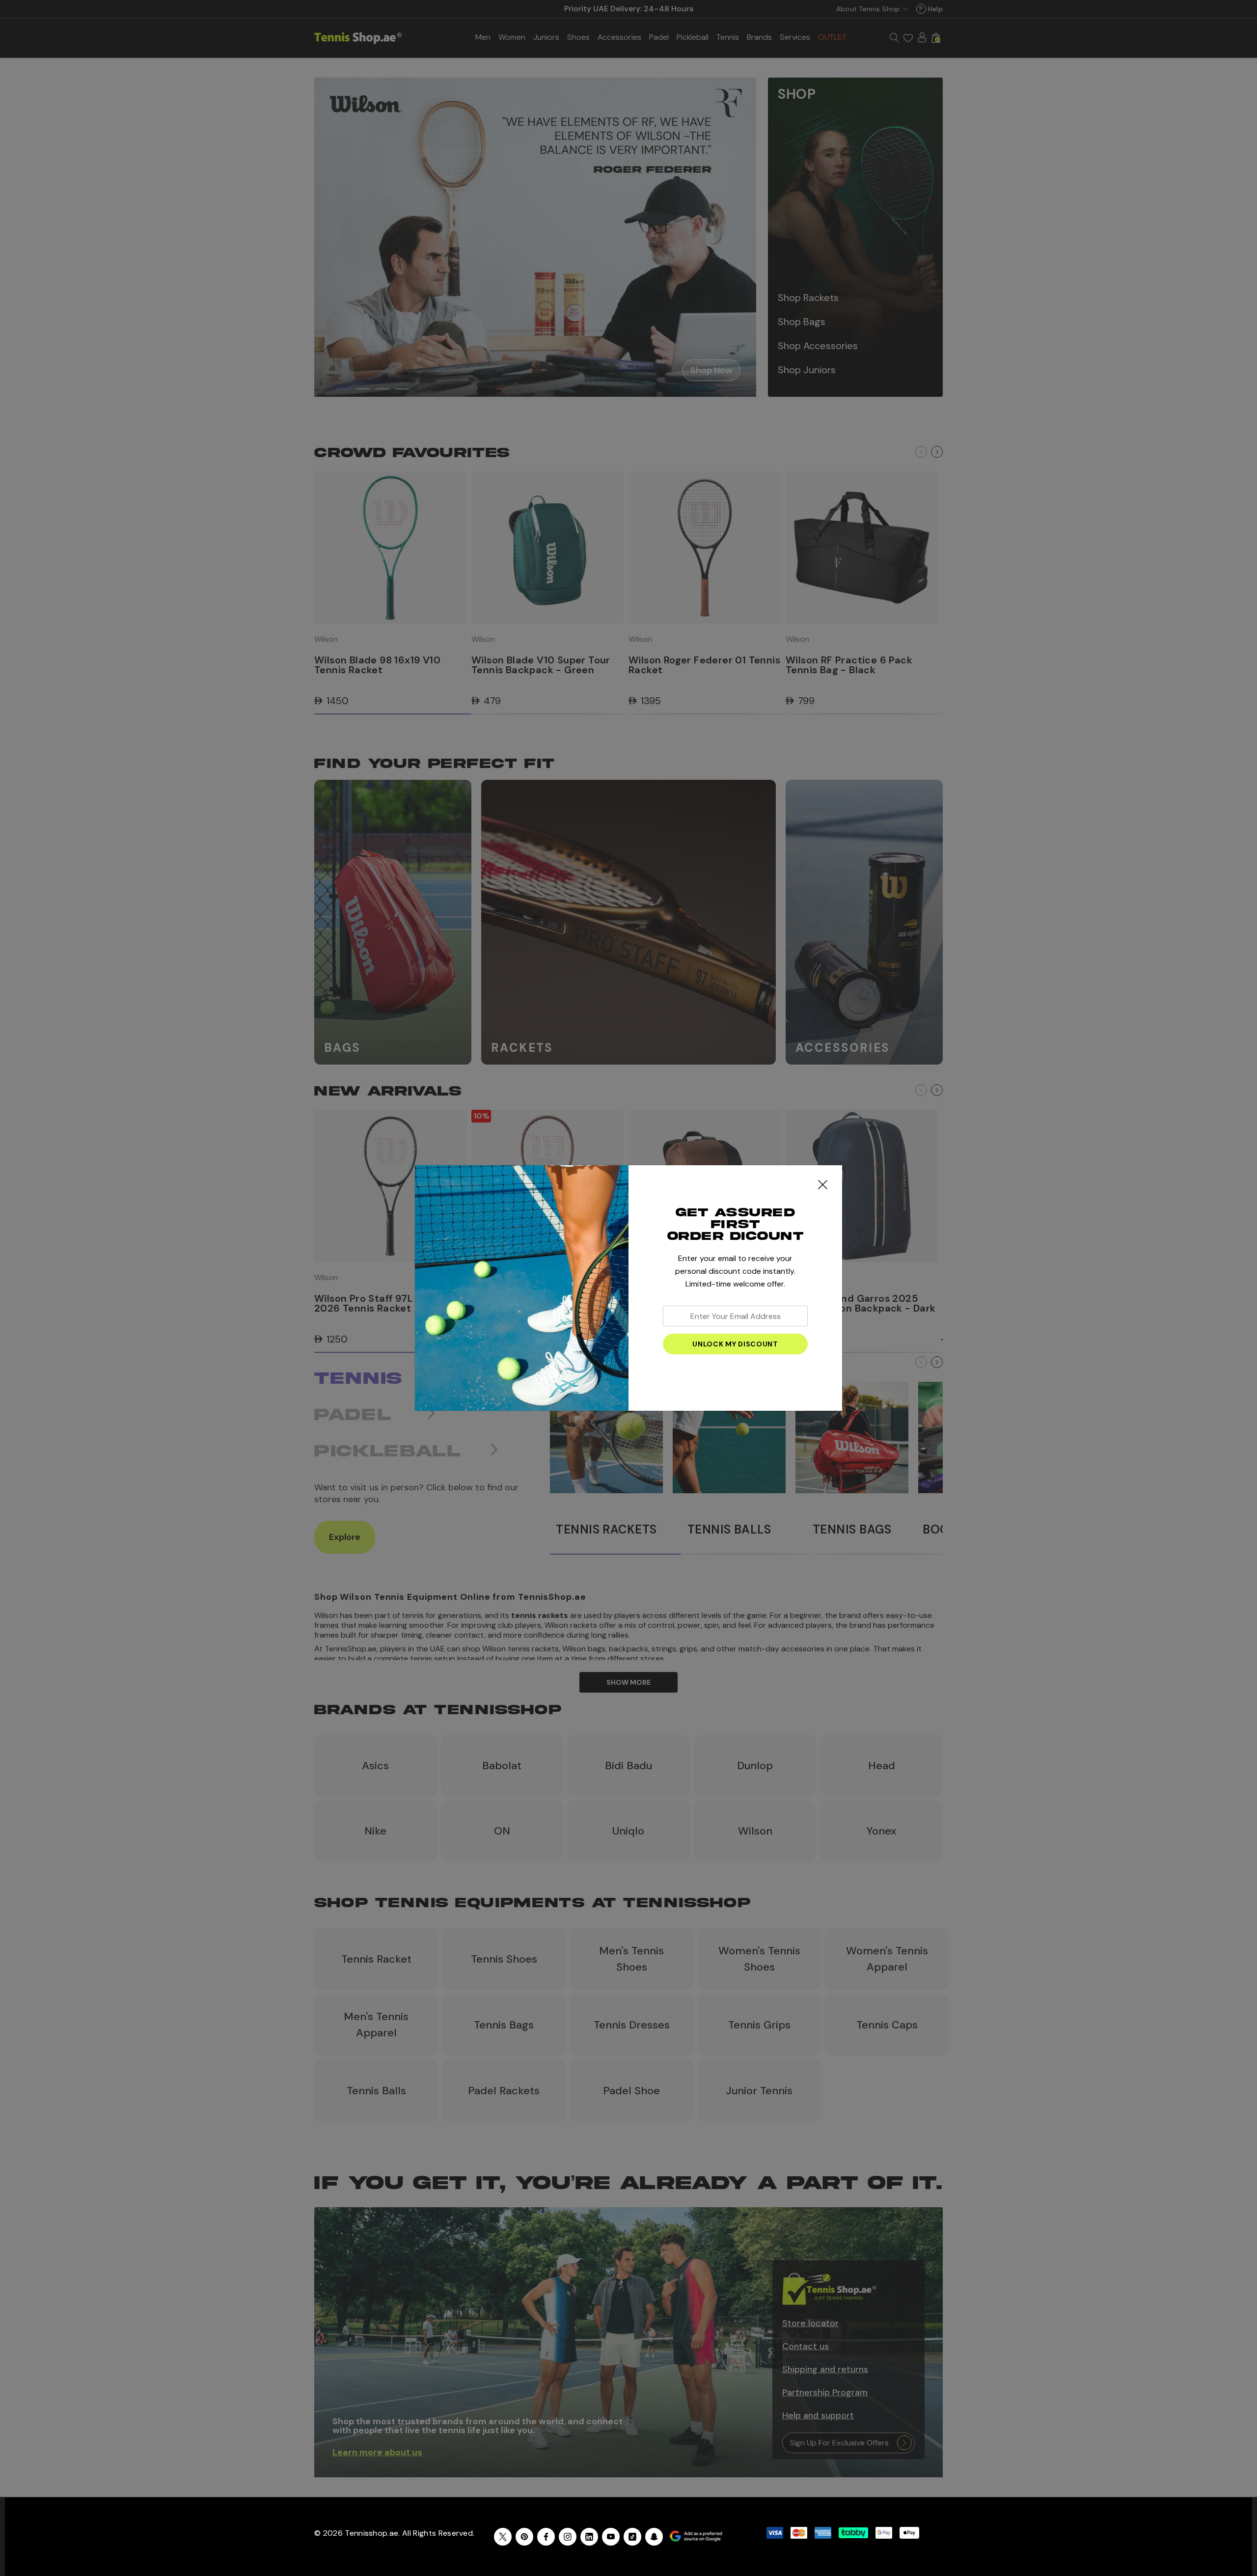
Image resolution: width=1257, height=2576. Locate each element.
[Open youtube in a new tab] (611, 2537)
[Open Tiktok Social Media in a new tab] (632, 2537)
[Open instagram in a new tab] (568, 2537)
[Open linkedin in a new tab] (589, 2537)
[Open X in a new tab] (503, 2537)
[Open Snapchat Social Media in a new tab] (654, 2537)
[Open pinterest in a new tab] (524, 2537)
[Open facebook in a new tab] (546, 2537)
